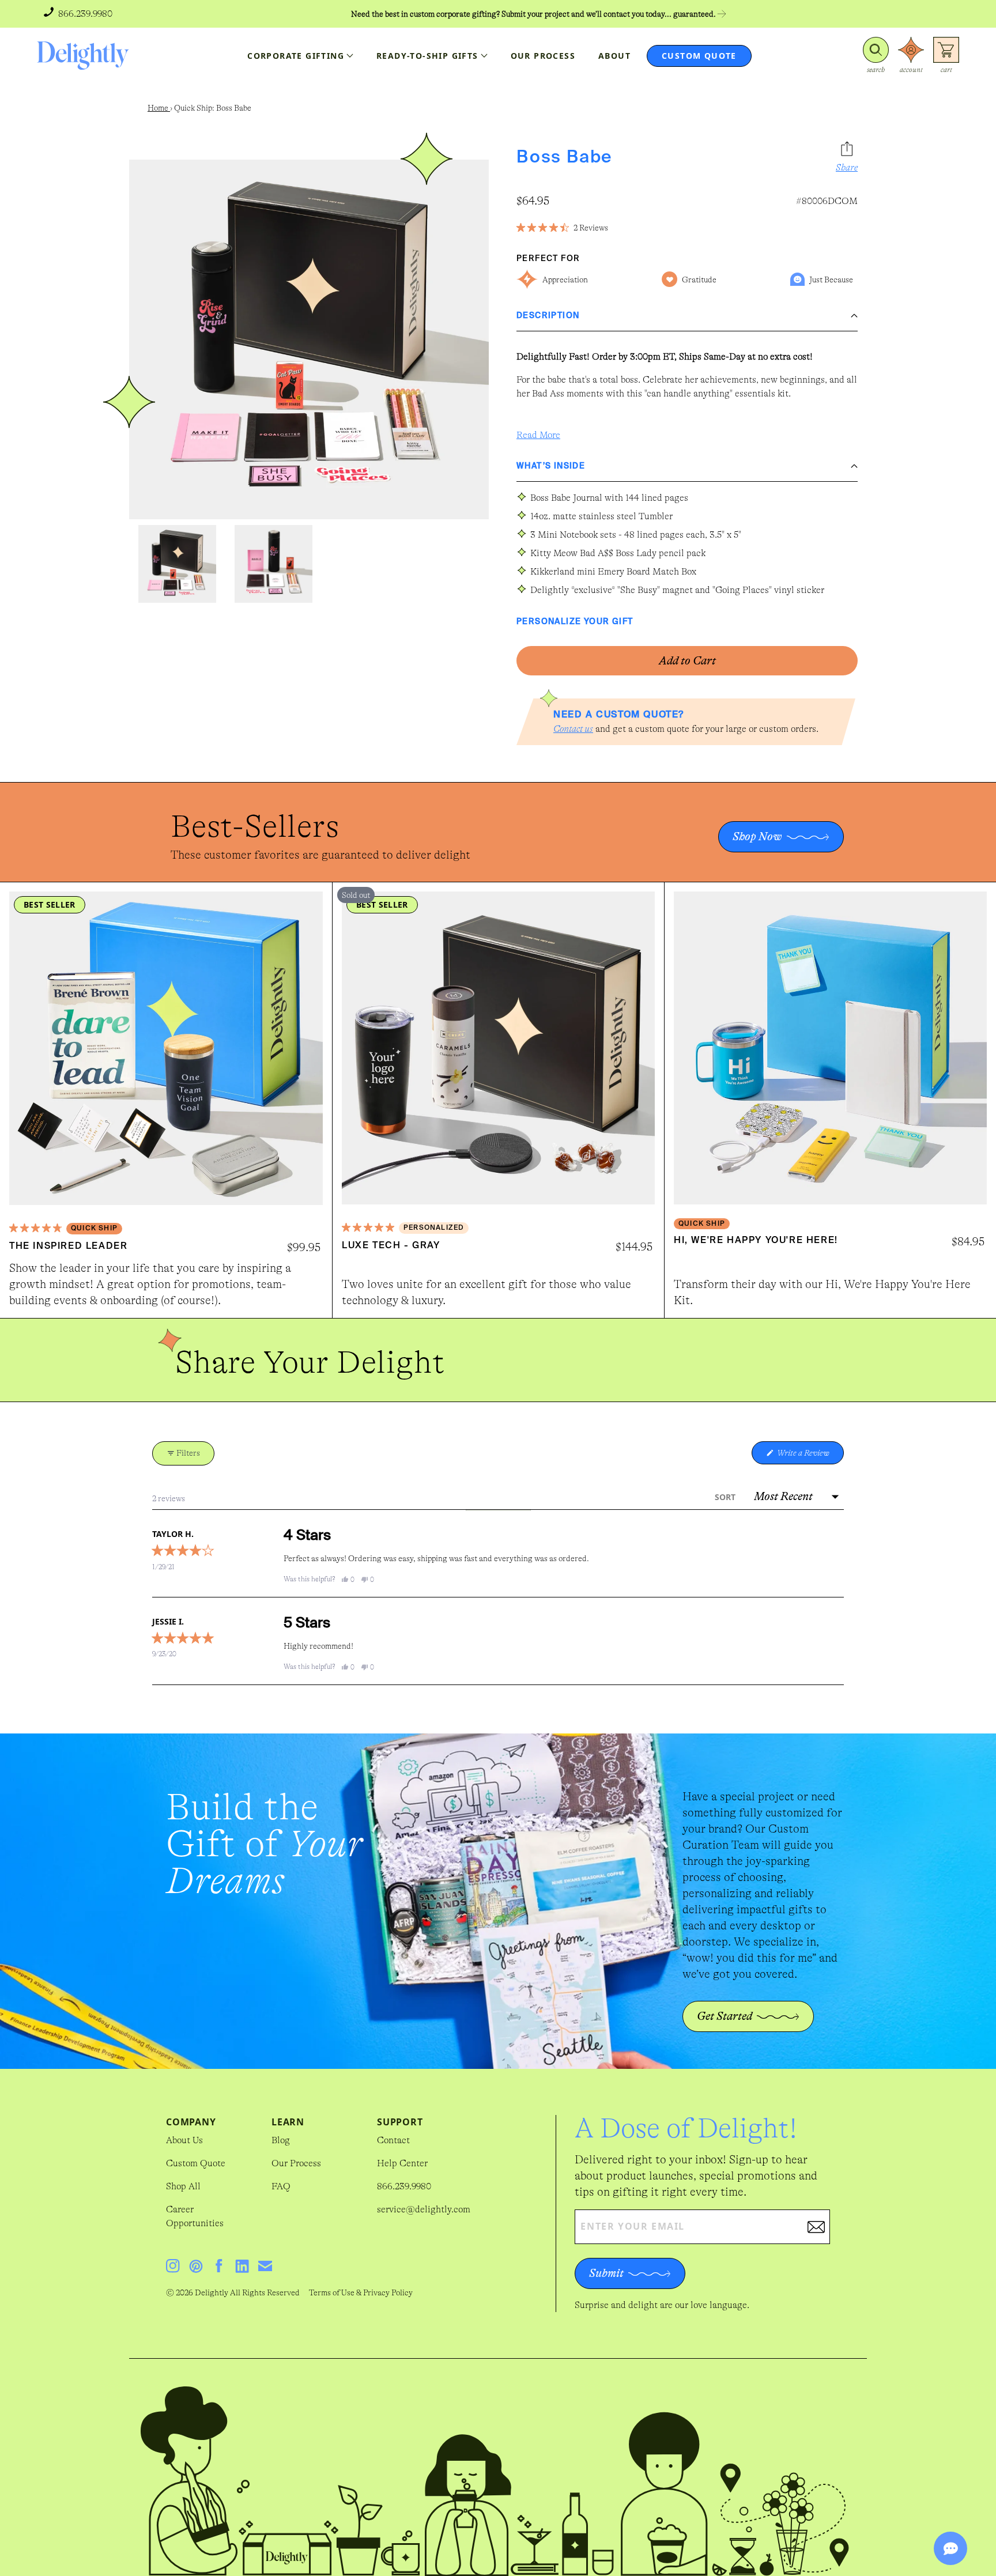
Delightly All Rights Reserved (247, 2292)
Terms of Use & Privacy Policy (361, 2292)
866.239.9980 (404, 2186)
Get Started (725, 2016)
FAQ (281, 2186)
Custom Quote (196, 2163)
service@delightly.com (424, 2209)
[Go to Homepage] (83, 56)
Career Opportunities (195, 2216)
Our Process (296, 2163)
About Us (184, 2140)
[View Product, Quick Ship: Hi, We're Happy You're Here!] (830, 1048)
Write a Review (810, 1456)
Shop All (183, 2186)
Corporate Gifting (296, 56)
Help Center (402, 2163)
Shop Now (757, 836)
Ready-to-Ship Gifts (427, 56)
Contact (393, 2140)
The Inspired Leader (68, 1247)
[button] (876, 56)
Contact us (573, 729)
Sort (726, 1497)
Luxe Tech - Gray (391, 1246)
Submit (606, 2273)
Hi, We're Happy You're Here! (756, 1241)
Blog (281, 2140)
